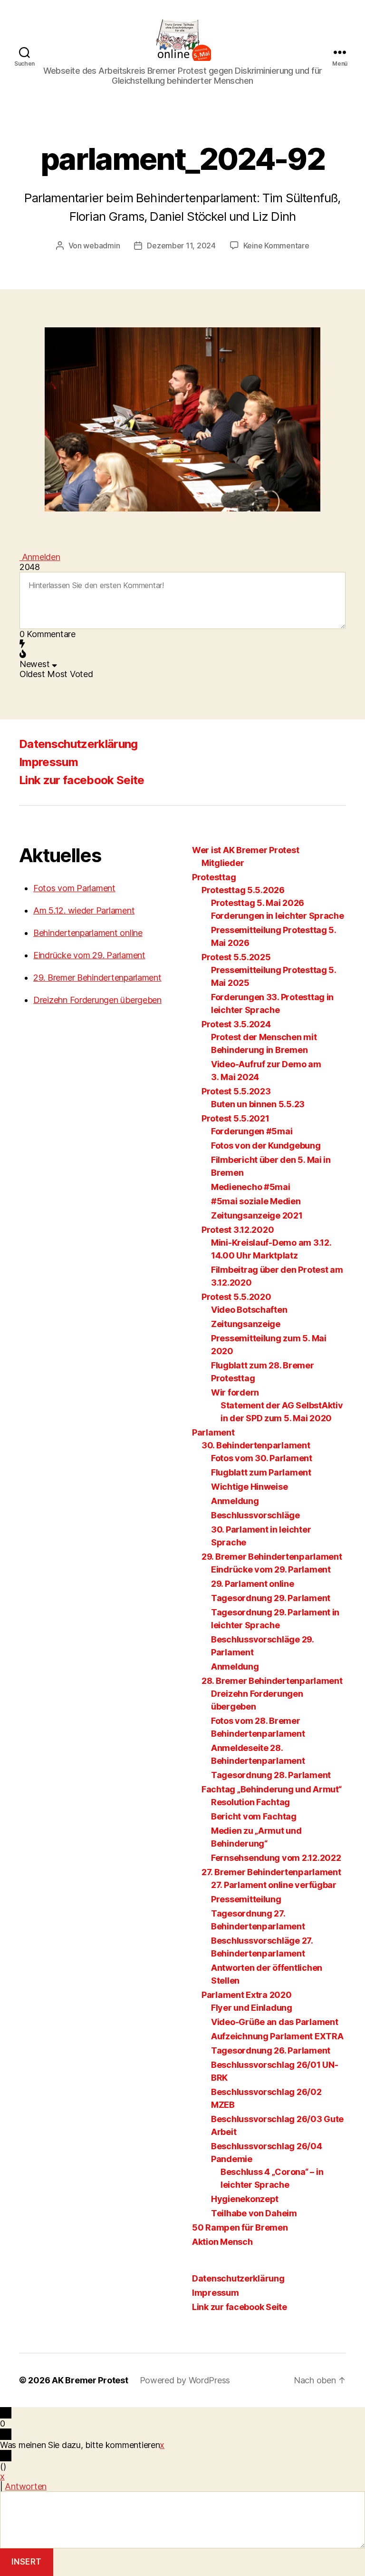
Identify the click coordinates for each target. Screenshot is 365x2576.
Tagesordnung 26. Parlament (271, 2050)
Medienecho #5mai (251, 1187)
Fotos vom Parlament (74, 888)
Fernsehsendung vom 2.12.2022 (276, 1858)
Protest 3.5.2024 (236, 1024)
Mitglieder (223, 863)
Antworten (26, 2486)
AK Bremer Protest (90, 2380)
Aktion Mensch (222, 2242)
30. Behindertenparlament (256, 1445)
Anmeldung (235, 1501)
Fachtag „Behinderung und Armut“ (272, 1789)
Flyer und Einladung (252, 2008)
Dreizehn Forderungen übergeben (97, 1000)
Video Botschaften (249, 1310)
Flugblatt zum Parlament (261, 1472)
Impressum (48, 762)
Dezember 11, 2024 (181, 246)
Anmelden (40, 557)
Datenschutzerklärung (78, 744)
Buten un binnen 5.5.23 (258, 1104)
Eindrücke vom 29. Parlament (89, 955)
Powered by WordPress (185, 2380)
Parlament (213, 1432)
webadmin (101, 246)
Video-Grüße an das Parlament (274, 2022)
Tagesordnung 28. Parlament (271, 1775)
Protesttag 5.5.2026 (243, 890)
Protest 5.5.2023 (236, 1091)
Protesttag (214, 877)
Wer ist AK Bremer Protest (245, 850)
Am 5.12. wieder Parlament (84, 910)
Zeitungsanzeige (246, 1324)
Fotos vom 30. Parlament (262, 1458)
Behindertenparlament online (88, 933)
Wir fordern (235, 1392)
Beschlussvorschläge (255, 1515)
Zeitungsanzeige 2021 (257, 1215)
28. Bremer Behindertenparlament (272, 1681)
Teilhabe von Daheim (254, 2213)
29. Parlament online (253, 1584)
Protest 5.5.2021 (235, 1118)
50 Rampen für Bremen (240, 2227)
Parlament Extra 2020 (247, 1995)
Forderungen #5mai (252, 1131)
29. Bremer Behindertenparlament (97, 978)
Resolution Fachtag (250, 1802)
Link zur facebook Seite (82, 780)
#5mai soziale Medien (256, 1201)
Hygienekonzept (245, 2199)
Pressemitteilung (246, 1899)
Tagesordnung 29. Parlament (271, 1598)
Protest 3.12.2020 (238, 1230)
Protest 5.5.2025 (236, 957)
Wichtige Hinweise (249, 1487)
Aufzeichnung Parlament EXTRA (277, 2036)
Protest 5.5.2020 (236, 1297)
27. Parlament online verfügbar (274, 1885)
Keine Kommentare (276, 246)
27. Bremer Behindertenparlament (271, 1872)
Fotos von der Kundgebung (266, 1145)
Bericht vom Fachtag (254, 1816)
